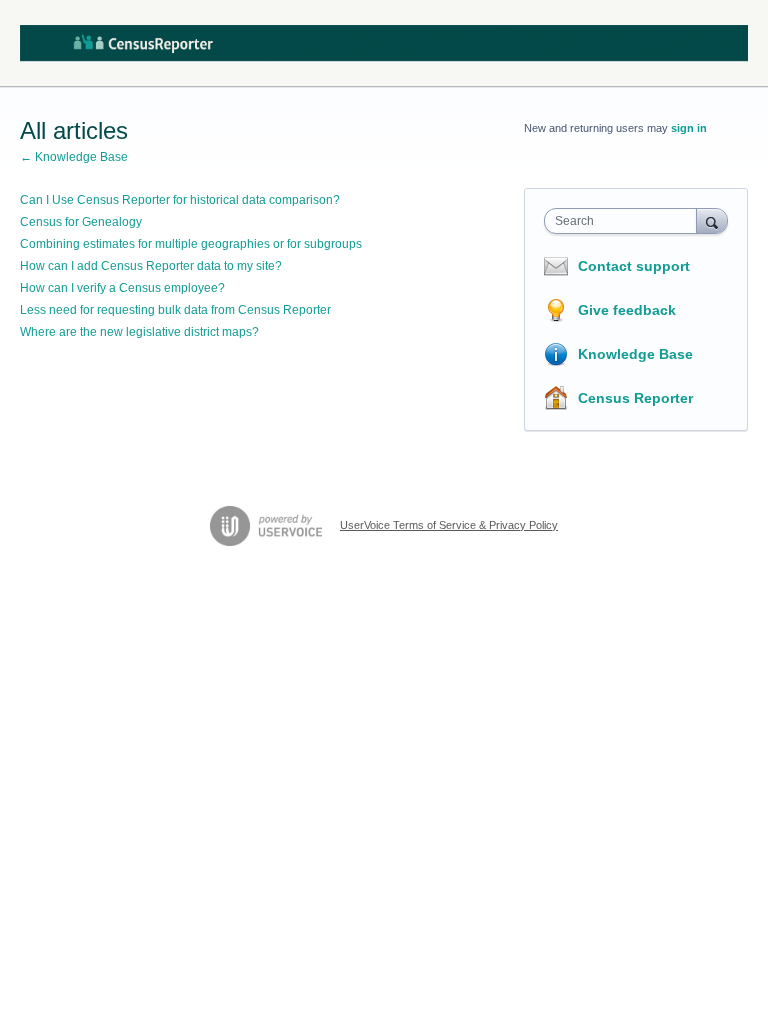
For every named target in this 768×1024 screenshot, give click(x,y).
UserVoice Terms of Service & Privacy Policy (449, 525)
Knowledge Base (635, 354)
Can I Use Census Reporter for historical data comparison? (180, 200)
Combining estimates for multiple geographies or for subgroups (191, 244)
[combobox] (625, 221)
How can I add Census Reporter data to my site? (151, 266)
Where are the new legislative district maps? (139, 332)
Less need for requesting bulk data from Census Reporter (175, 310)
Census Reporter (635, 398)
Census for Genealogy (81, 222)
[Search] (712, 220)
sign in (689, 128)
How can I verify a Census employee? (122, 288)
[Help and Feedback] (384, 43)
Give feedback (627, 310)
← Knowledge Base (74, 157)
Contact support (634, 266)
